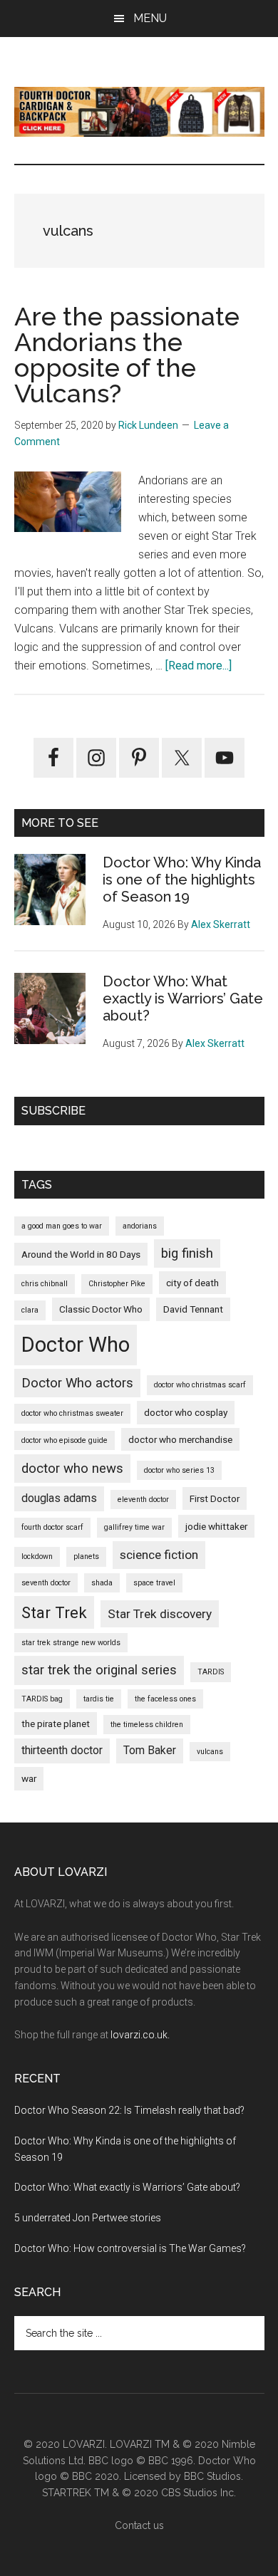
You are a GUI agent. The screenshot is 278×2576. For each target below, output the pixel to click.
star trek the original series (99, 1670)
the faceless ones (165, 1699)
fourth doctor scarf (52, 1527)
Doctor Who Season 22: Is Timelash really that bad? (129, 2110)
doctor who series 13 (179, 1470)
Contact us (139, 2525)
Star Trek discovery (160, 1614)
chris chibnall (45, 1284)
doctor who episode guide (65, 1440)
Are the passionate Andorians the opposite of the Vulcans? (127, 355)
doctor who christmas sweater (72, 1413)
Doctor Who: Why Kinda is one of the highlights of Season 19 (182, 880)
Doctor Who (76, 1345)
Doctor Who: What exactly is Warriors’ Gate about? (183, 998)
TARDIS (211, 1672)
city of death (192, 1283)
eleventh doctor (143, 1500)
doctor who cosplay (186, 1412)
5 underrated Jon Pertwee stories (88, 2218)
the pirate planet (56, 1724)
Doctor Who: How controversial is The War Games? (130, 2248)
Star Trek (54, 1612)
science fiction (159, 1555)
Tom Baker (150, 1751)
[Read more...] (199, 666)
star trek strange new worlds (71, 1643)
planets (86, 1556)
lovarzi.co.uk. (140, 2035)
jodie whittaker (216, 1526)
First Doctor (215, 1498)
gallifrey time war (134, 1527)
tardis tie (99, 1699)
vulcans (210, 1752)
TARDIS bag (42, 1699)
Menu (150, 18)
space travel (154, 1583)
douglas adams (59, 1498)
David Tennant (193, 1309)
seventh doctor (46, 1583)
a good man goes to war (62, 1226)
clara (30, 1310)
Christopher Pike (117, 1284)
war (29, 1778)
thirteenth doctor (62, 1751)
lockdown (37, 1556)
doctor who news (72, 1469)
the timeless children (147, 1725)
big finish (187, 1253)
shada (102, 1583)
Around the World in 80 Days (81, 1254)
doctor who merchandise (180, 1439)
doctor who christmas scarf (200, 1385)
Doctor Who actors (77, 1383)
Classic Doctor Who (101, 1309)
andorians (140, 1226)
